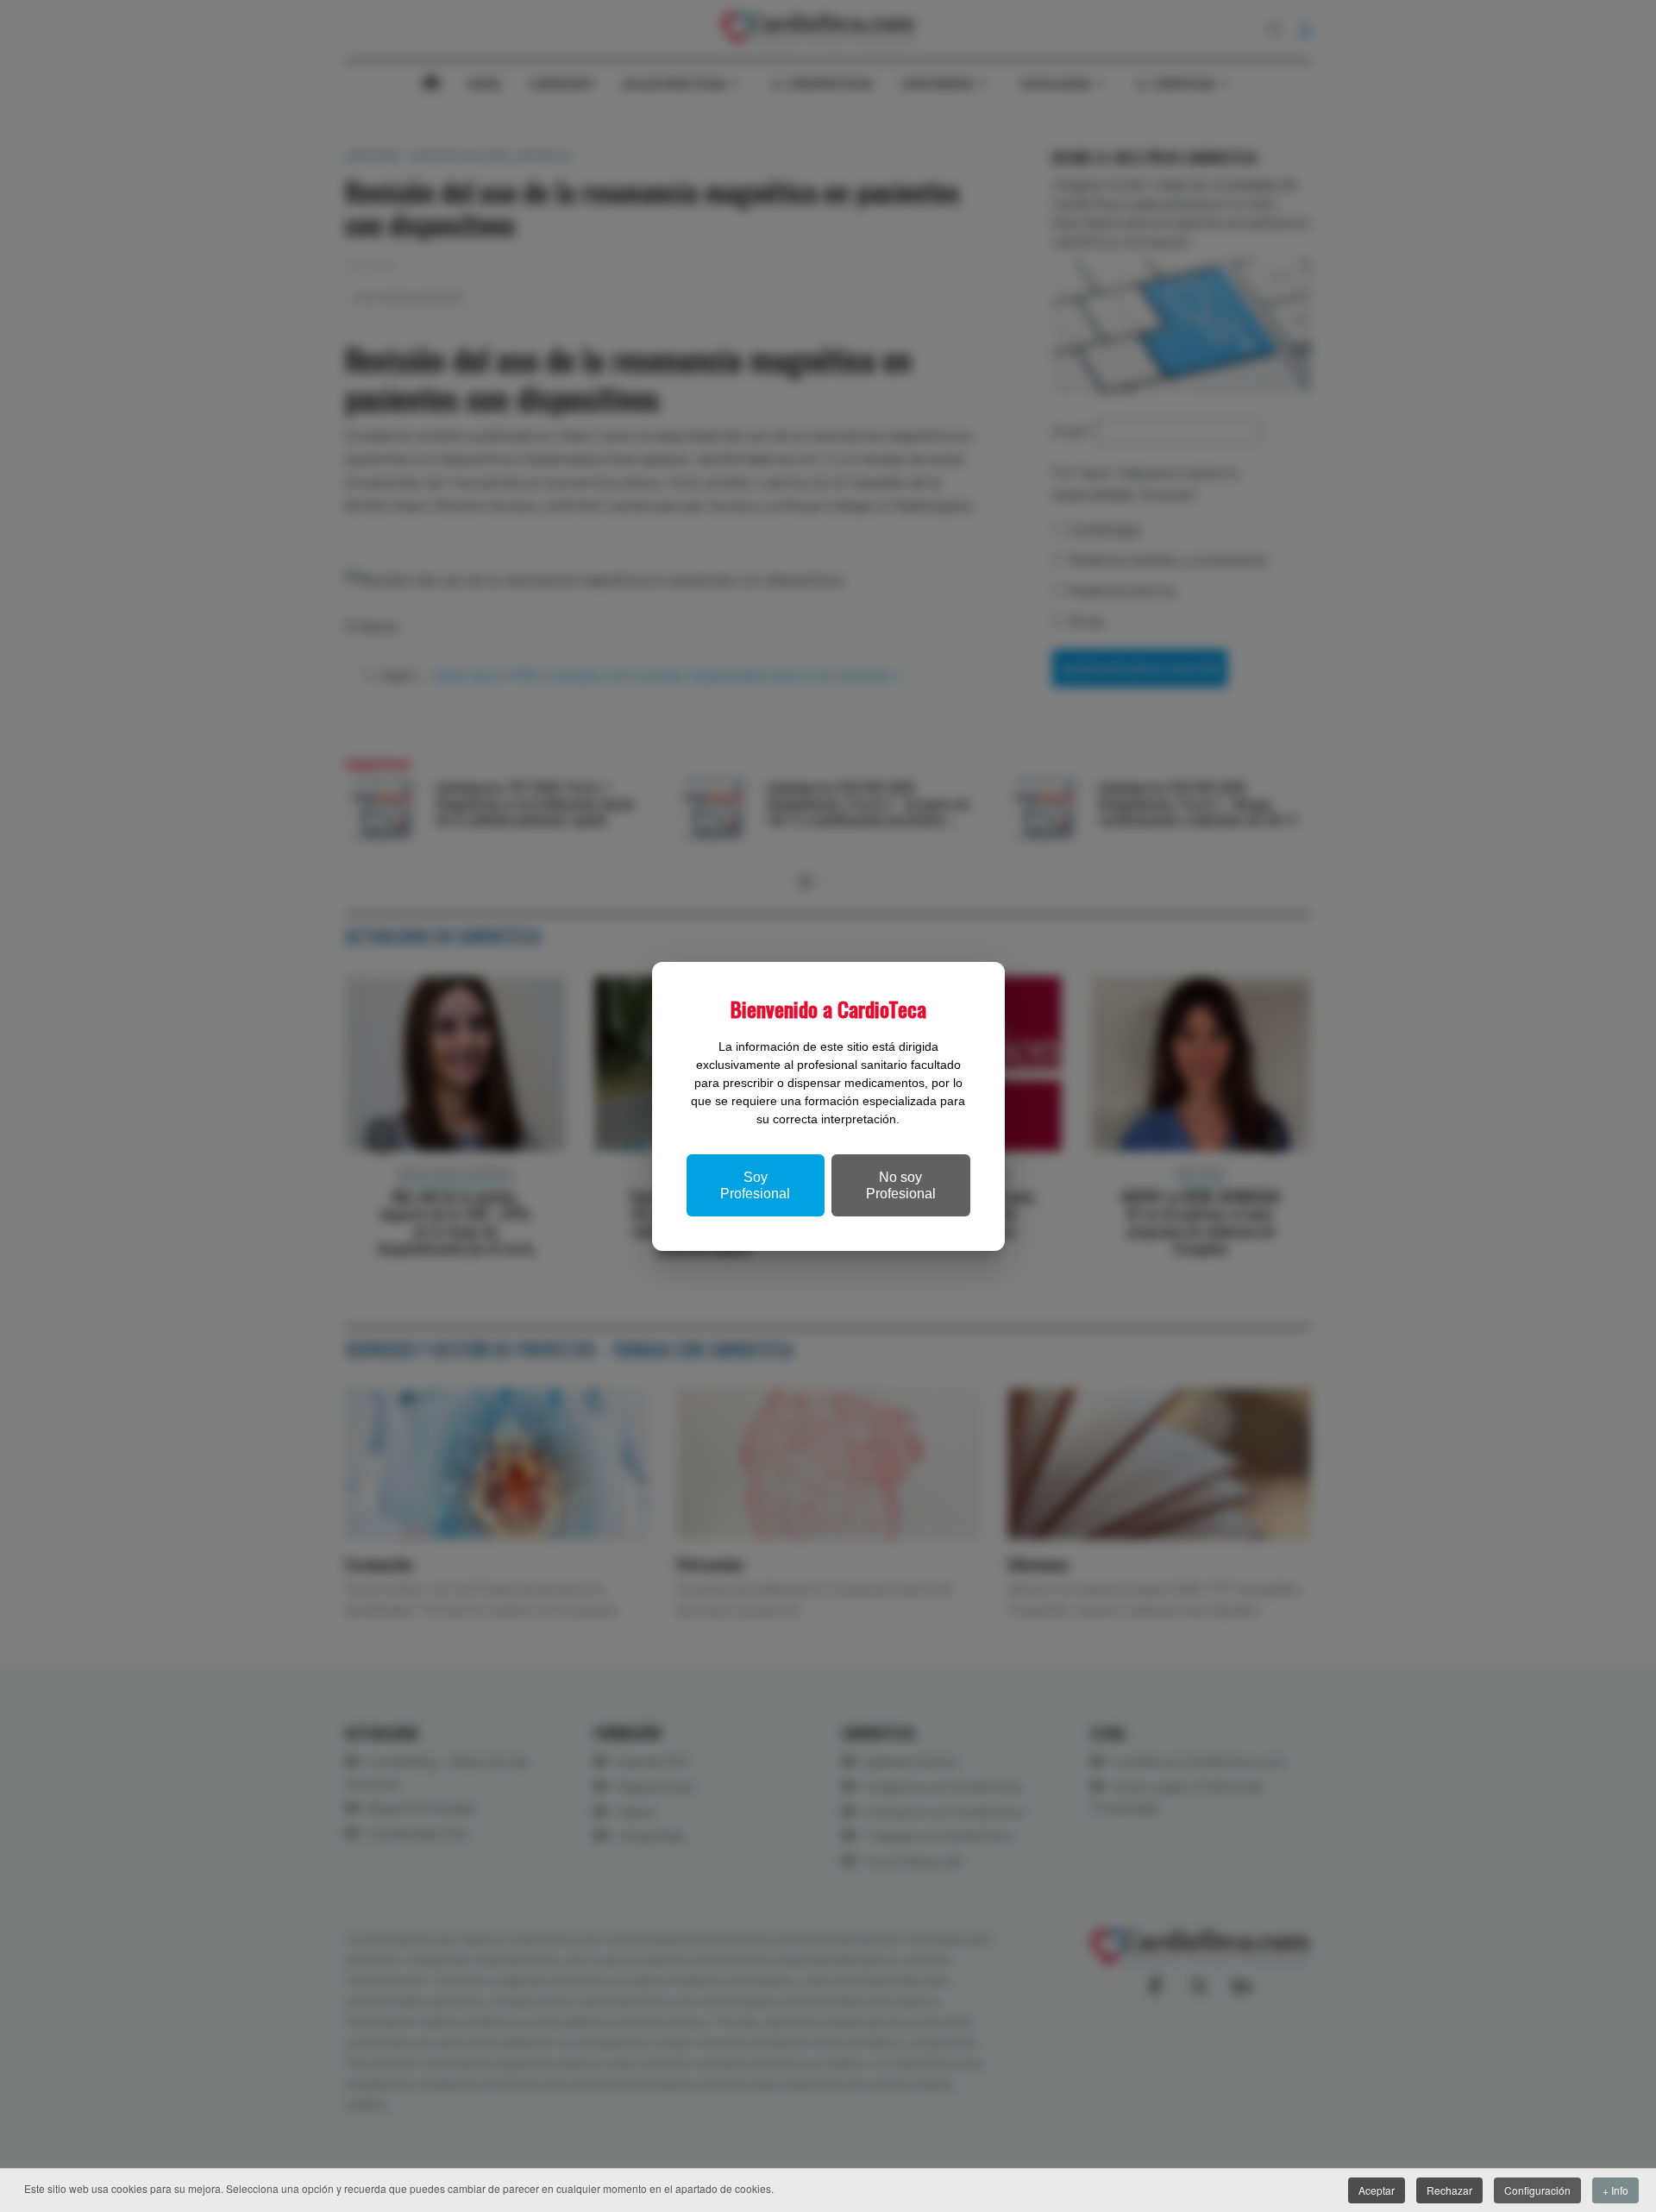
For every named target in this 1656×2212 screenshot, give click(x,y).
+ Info (1615, 2190)
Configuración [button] (1537, 2190)
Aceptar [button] (1377, 2190)
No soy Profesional (901, 1185)
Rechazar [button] (1449, 2190)
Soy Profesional (755, 1185)
